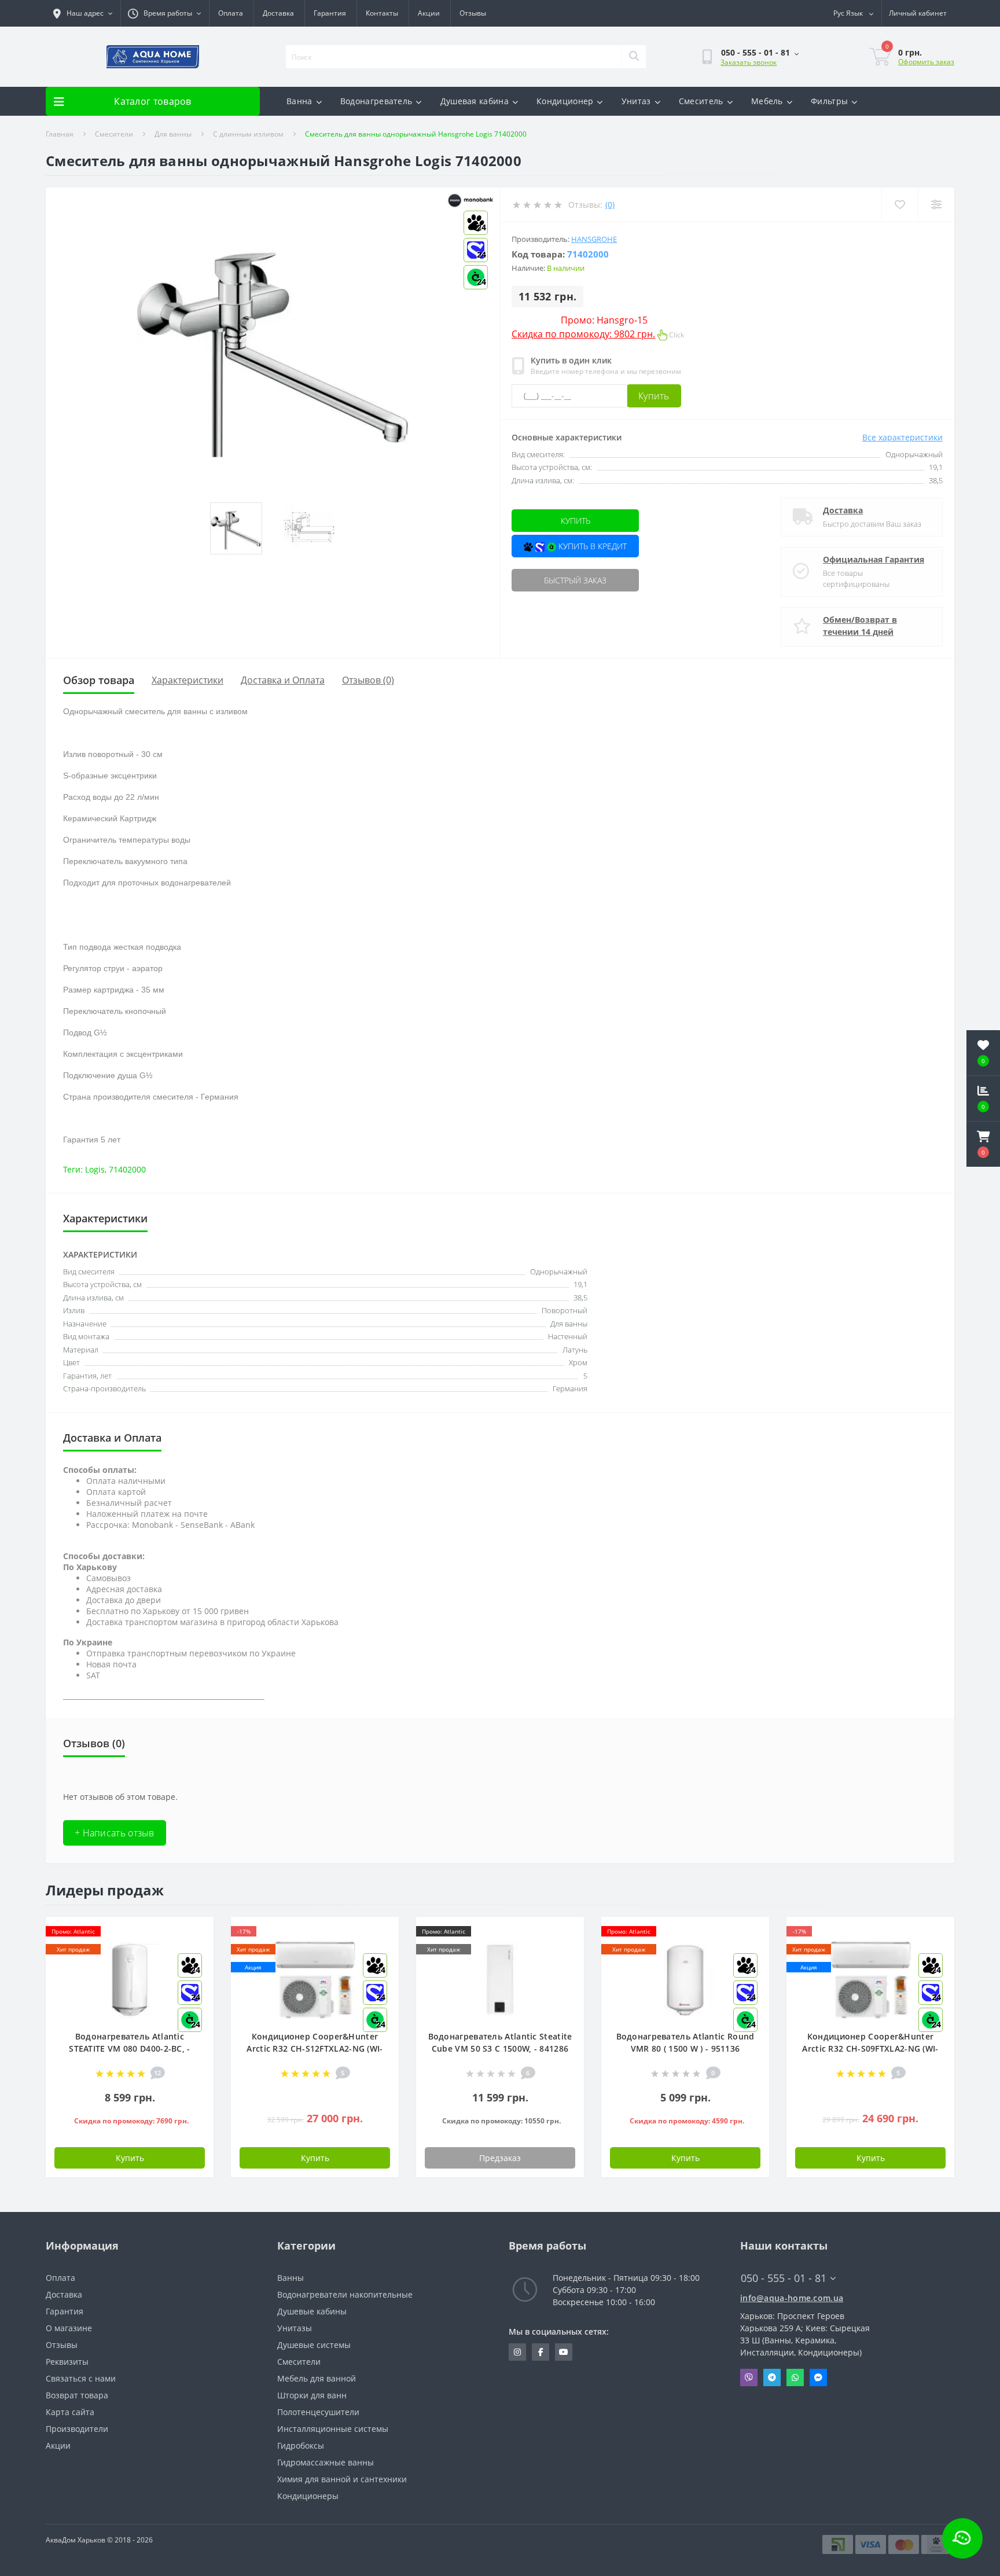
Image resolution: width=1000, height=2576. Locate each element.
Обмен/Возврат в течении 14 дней (860, 626)
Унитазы (295, 2328)
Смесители (114, 134)
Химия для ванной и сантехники (342, 2479)
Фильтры (829, 101)
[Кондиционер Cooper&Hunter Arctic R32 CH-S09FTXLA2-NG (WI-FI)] (870, 1979)
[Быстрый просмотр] (566, 1968)
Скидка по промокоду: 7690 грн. (131, 2121)
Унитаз (636, 101)
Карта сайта (70, 2412)
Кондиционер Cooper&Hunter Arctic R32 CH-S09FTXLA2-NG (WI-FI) (870, 2048)
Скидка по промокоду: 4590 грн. (687, 2121)
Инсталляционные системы (333, 2429)
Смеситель (701, 101)
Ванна (299, 101)
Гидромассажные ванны (326, 2462)
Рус (848, 13)
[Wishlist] (900, 205)
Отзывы (473, 13)
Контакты (382, 13)
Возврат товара (77, 2395)
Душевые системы (314, 2345)
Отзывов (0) (368, 680)
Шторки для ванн (312, 2395)
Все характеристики (902, 437)
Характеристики (187, 680)
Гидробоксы (301, 2445)
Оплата (231, 13)
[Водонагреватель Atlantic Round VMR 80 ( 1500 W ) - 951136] (685, 1979)
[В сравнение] (566, 1950)
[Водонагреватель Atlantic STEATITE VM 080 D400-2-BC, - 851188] (130, 1979)
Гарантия (330, 13)
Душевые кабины (312, 2311)
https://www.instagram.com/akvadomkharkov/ (517, 2352)
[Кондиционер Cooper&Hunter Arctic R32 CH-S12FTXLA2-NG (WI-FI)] (315, 1979)
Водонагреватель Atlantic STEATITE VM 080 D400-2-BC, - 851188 (129, 2048)
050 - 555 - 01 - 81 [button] (784, 2278)
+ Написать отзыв (115, 1833)
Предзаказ (500, 2158)
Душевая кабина (475, 101)
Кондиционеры (308, 2496)
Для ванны (173, 134)
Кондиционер (565, 101)
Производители (77, 2429)
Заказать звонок (749, 62)
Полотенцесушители (318, 2412)
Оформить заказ (926, 62)
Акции (429, 13)
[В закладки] (195, 1932)
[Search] (634, 57)
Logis (95, 1169)
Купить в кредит (591, 546)
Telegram (772, 2377)
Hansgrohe (594, 239)
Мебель (767, 101)
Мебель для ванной (317, 2378)
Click (598, 335)
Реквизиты (67, 2362)
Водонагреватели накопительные (345, 2294)
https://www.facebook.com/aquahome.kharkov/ (541, 2352)
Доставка (278, 13)
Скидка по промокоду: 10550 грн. (501, 2121)
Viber (749, 2377)
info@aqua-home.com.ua (792, 2298)
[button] (983, 1144)
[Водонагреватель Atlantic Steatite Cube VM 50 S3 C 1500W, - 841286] (500, 1979)
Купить (654, 396)
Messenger (818, 2377)
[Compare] (936, 205)
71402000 (127, 1169)
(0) (610, 205)
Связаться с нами (81, 2378)
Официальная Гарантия (874, 559)
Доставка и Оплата (283, 680)
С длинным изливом (248, 134)
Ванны (291, 2278)
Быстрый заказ (575, 580)
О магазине (69, 2328)
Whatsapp (795, 2377)
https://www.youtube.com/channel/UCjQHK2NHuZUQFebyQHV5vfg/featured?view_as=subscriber (564, 2352)
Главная (60, 134)
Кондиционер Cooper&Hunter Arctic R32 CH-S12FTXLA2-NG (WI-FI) (315, 2048)
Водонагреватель (376, 101)
